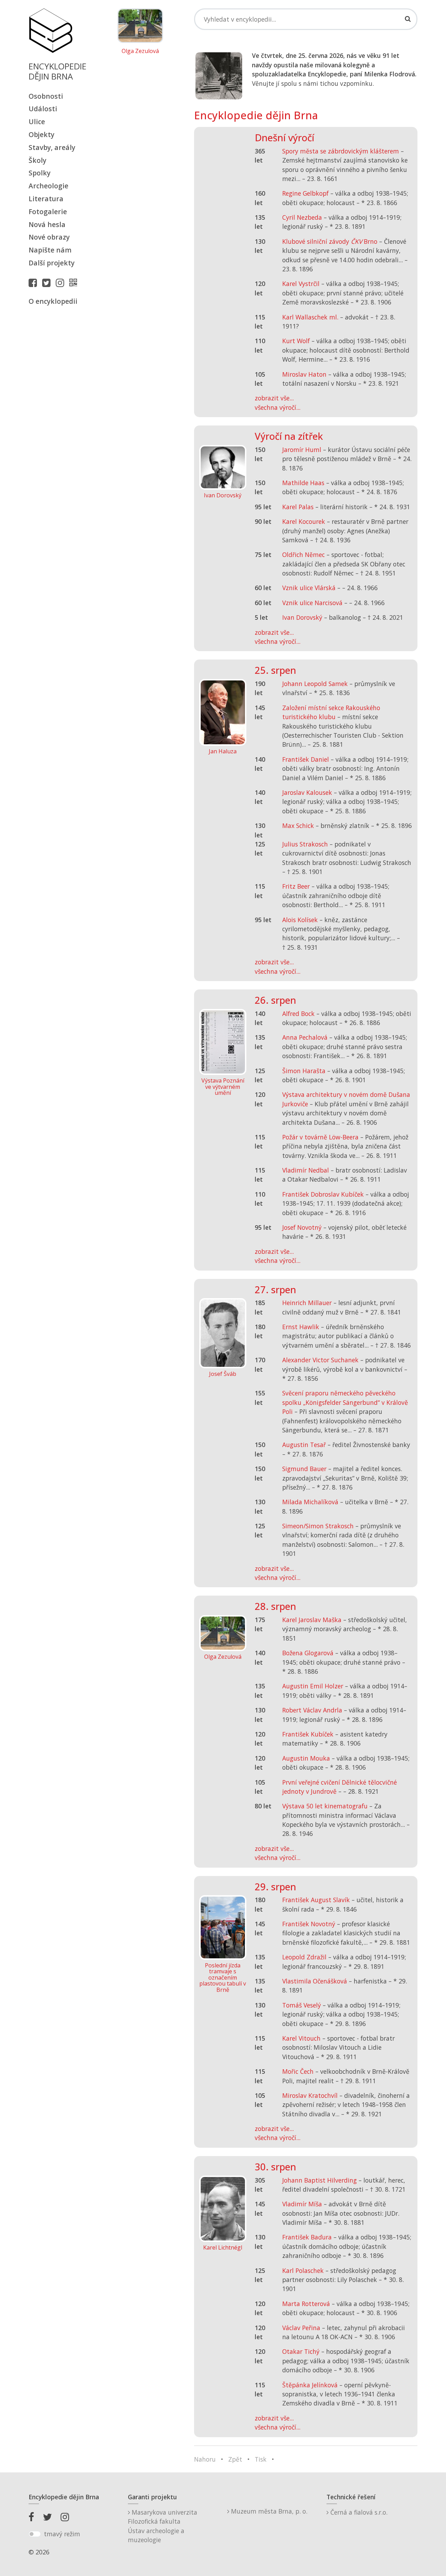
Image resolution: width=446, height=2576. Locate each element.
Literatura (46, 199)
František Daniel (306, 759)
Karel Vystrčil (301, 284)
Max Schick (298, 826)
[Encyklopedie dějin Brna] (75, 283)
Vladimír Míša (302, 2204)
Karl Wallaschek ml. (310, 317)
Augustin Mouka (306, 1758)
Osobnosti (46, 96)
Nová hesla (47, 224)
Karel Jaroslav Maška (312, 1620)
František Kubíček (308, 1734)
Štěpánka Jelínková (310, 2385)
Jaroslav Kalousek (307, 792)
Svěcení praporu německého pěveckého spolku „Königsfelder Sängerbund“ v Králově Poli (345, 1402)
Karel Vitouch (301, 2038)
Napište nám (50, 250)
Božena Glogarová (308, 1653)
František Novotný (309, 1924)
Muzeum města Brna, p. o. (268, 2511)
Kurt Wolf (296, 341)
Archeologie (48, 186)
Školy (37, 160)
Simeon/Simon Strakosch (318, 1526)
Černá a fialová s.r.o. (358, 2512)
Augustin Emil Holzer (313, 1686)
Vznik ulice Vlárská (309, 588)
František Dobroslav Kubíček (323, 1194)
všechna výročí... (278, 407)
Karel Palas (298, 507)
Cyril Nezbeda (302, 217)
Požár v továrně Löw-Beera (320, 1137)
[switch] (35, 2534)
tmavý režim (62, 2534)
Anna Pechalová (305, 1037)
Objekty (41, 134)
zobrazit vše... (274, 398)
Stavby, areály (52, 147)
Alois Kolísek (300, 920)
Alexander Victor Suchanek (320, 1360)
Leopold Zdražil (304, 1957)
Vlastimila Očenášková (315, 1981)
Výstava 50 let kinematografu (326, 1806)
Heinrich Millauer (307, 1303)
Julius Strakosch (305, 844)
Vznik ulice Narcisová (312, 603)
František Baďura (307, 2237)
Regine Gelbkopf (305, 193)
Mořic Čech (298, 2071)
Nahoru (205, 2459)
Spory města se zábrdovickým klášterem (341, 151)
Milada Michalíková (310, 1502)
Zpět (235, 2459)
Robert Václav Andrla (312, 1710)
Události (43, 109)
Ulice (37, 122)
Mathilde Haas (303, 483)
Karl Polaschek (303, 2270)
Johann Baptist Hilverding (320, 2180)
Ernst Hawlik (301, 1327)
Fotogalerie (48, 212)
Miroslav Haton (304, 374)
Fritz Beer (296, 886)
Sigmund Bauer (304, 1469)
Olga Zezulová (140, 51)
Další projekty (52, 263)
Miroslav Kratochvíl (310, 2095)
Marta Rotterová (306, 2304)
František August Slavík (316, 1900)
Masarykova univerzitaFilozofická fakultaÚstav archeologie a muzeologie (163, 2526)
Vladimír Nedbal (306, 1170)
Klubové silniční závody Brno (330, 241)
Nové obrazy (49, 237)
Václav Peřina (301, 2328)
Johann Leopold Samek (315, 684)
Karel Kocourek (304, 521)
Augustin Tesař (304, 1445)
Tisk (261, 2459)
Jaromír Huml (302, 450)
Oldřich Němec (303, 555)
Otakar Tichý (301, 2351)
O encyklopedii (53, 301)
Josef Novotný (302, 1227)
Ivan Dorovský (302, 617)
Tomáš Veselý (302, 2005)
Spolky (40, 173)
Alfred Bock (298, 1014)
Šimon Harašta (304, 1071)
